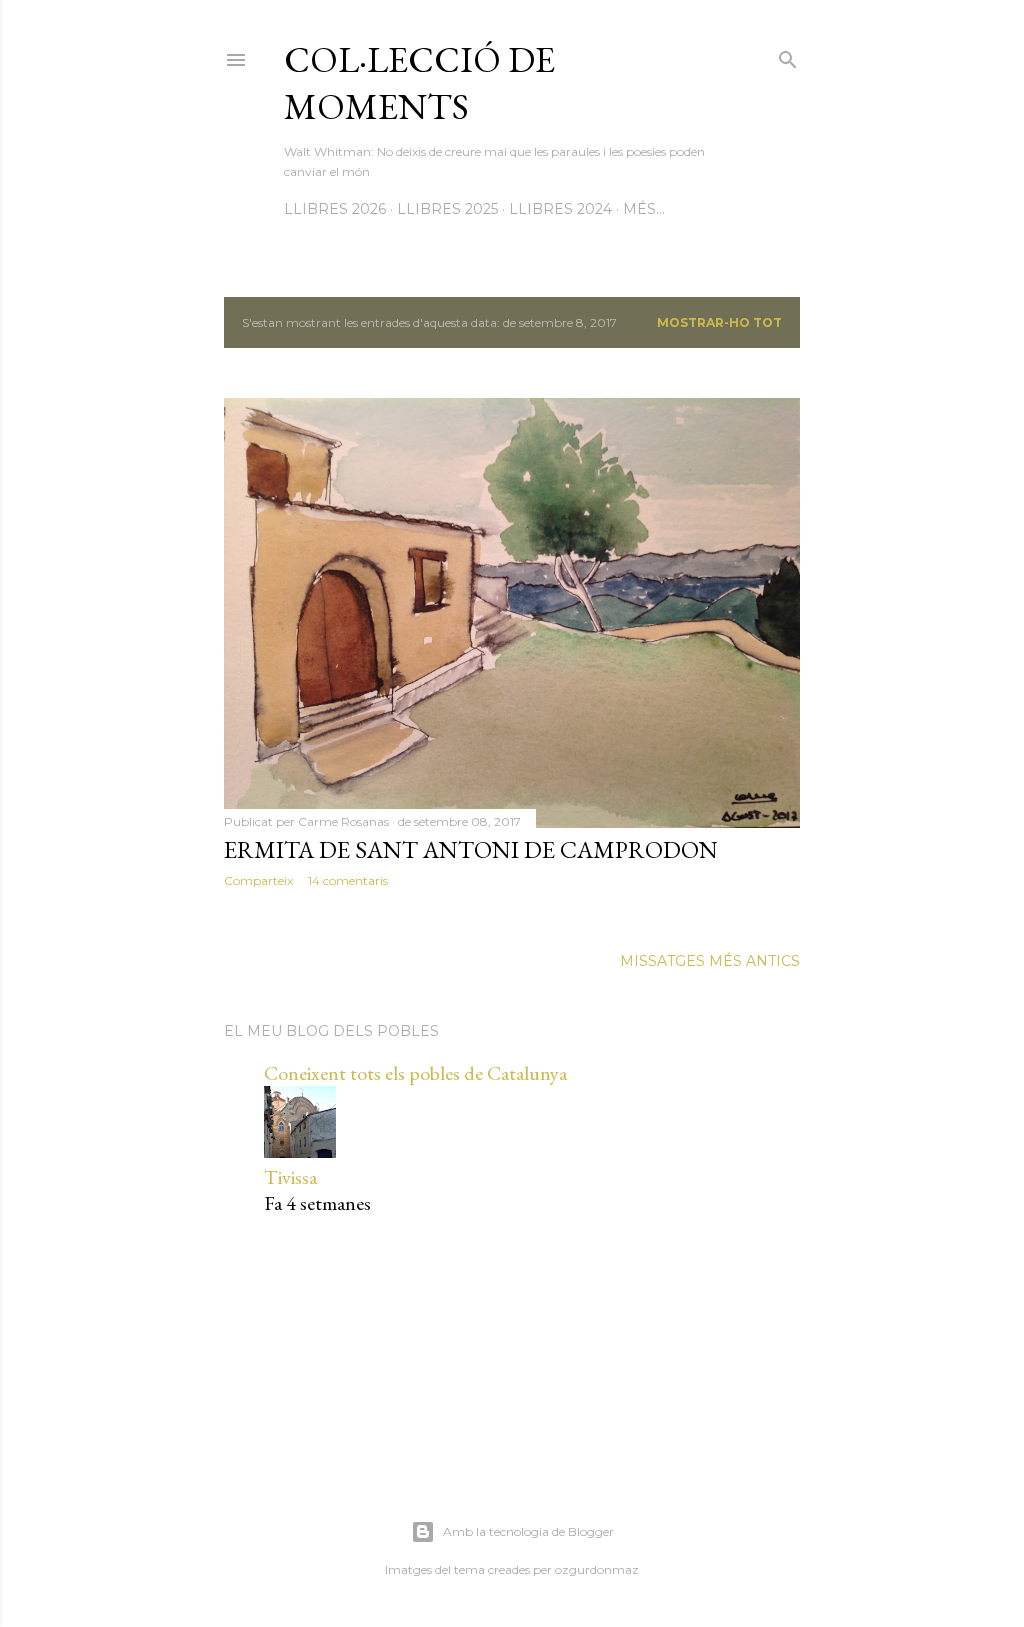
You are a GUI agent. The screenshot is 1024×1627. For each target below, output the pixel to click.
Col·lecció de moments (419, 83)
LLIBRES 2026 (335, 209)
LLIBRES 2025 (447, 209)
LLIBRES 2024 (560, 209)
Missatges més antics (710, 961)
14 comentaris (348, 880)
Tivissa (290, 1177)
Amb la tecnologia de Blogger (528, 1531)
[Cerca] (788, 55)
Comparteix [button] (258, 880)
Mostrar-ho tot (719, 322)
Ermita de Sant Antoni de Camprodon (471, 849)
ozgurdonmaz (597, 1569)
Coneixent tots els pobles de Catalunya (415, 1073)
